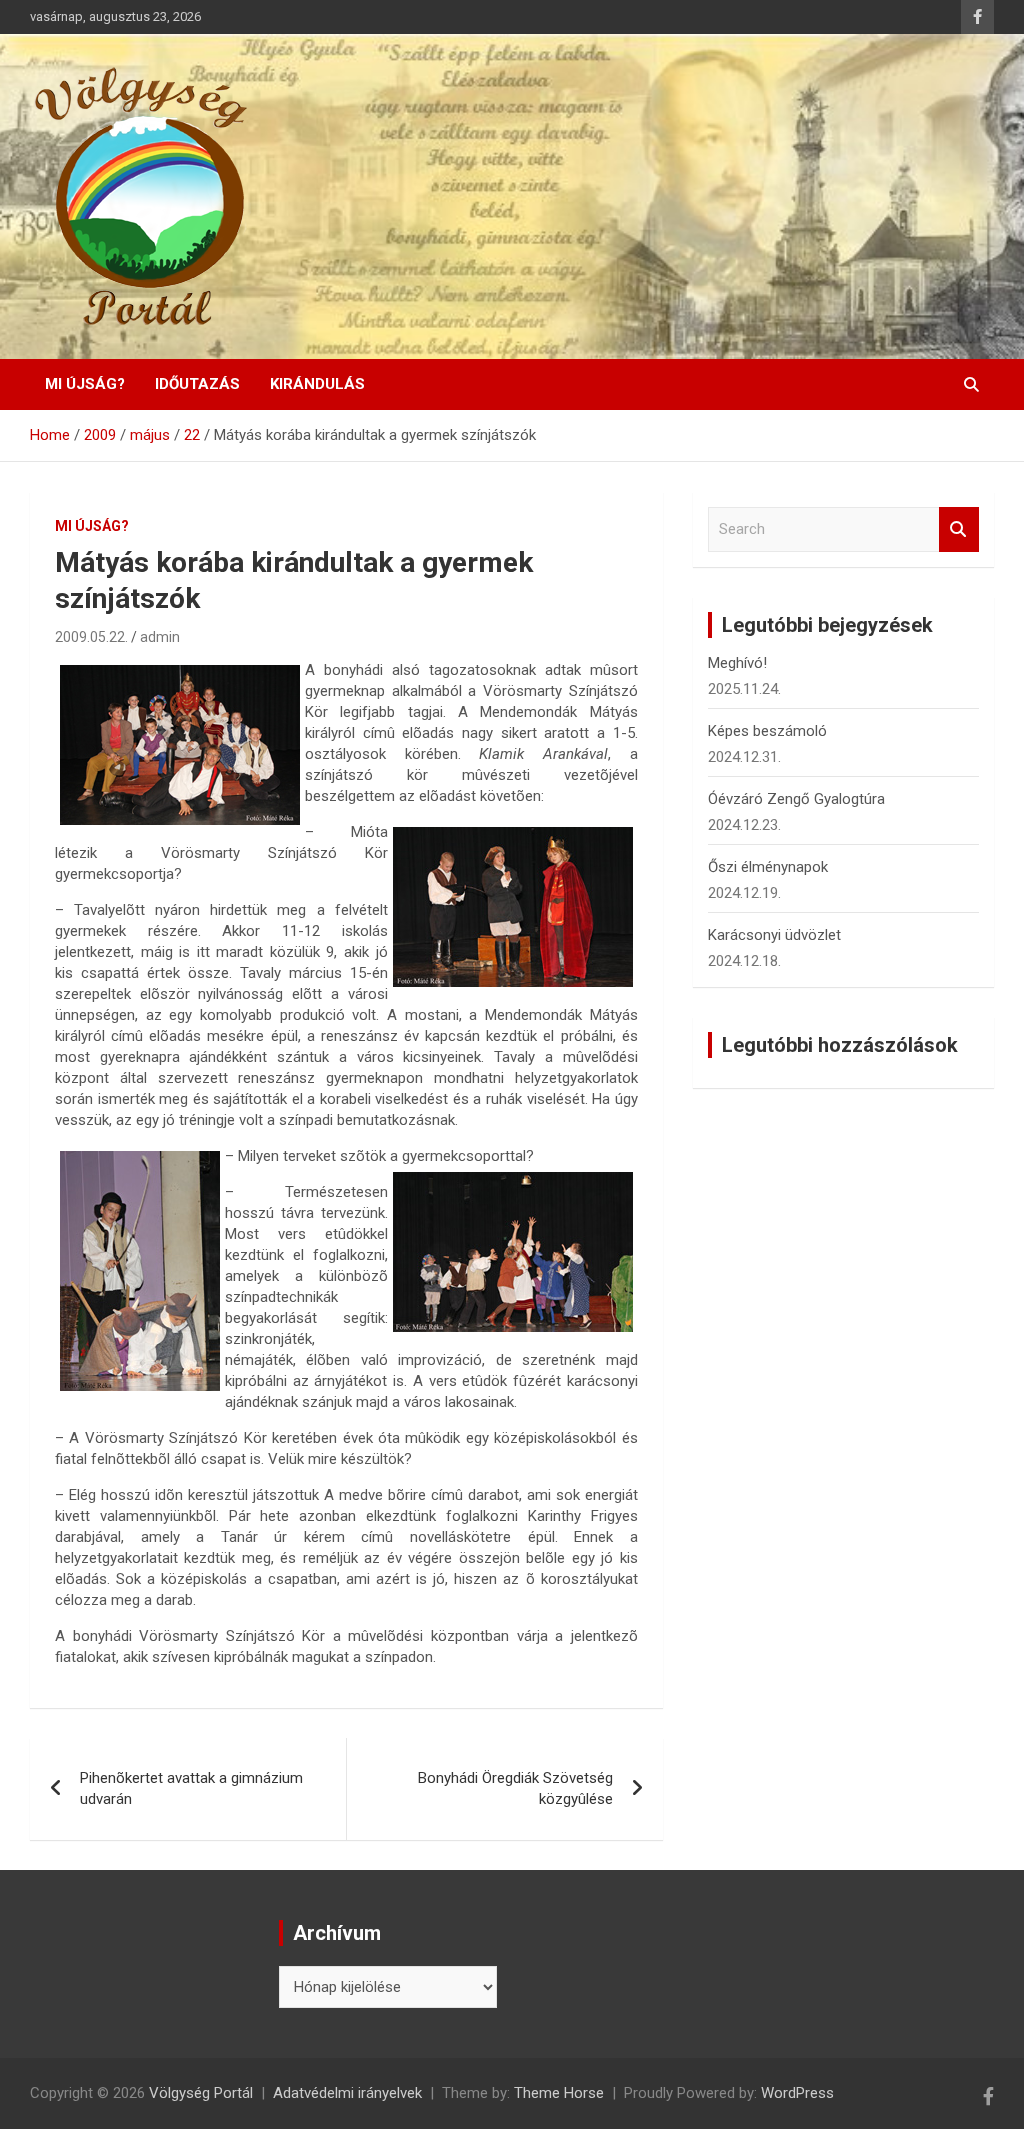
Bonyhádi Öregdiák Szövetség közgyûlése (515, 1788)
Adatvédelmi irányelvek (347, 2093)
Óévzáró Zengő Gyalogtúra (796, 799)
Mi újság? (85, 384)
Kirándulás (317, 384)
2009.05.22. (91, 637)
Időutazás (197, 384)
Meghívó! (737, 663)
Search (959, 529)
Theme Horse (559, 2093)
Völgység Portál (201, 2093)
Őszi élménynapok (768, 867)
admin (160, 637)
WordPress (797, 2093)
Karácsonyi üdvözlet (774, 935)
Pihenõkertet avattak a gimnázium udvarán (191, 1788)
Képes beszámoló (767, 731)
